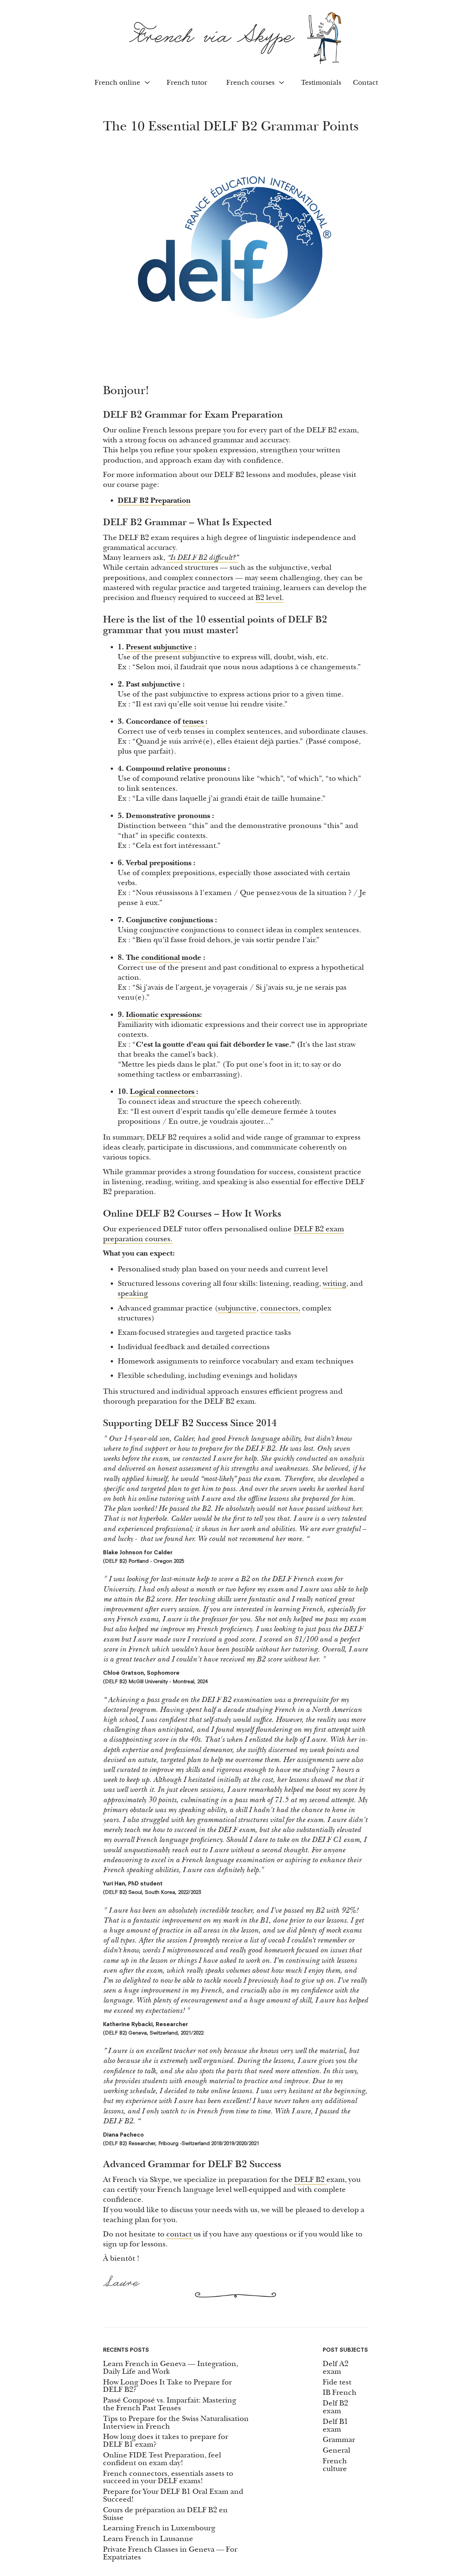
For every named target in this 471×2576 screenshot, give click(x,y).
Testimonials (321, 83)
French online (117, 83)
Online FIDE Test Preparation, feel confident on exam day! (162, 2459)
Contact (365, 83)
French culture (335, 2465)
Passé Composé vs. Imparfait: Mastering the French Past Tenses (170, 2404)
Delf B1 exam (335, 2426)
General (337, 2451)
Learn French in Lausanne (148, 2539)
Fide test (337, 2382)
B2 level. (270, 598)
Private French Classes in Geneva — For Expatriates (170, 2554)
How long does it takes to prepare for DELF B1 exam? (166, 2441)
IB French (340, 2393)
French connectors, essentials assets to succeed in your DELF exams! (168, 2478)
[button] (121, 83)
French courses (250, 83)
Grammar (339, 2440)
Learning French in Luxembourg (159, 2528)
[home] (235, 38)
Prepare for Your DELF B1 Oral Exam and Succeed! (173, 2496)
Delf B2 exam (335, 2407)
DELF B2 (310, 2180)
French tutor (187, 83)
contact (180, 2234)
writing (334, 1283)
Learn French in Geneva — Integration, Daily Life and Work (171, 2368)
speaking (133, 1293)
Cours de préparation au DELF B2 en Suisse (165, 2514)
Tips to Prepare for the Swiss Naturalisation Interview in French (176, 2423)
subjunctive (237, 1308)
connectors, (280, 1308)
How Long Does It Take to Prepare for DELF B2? (167, 2386)
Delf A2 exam (336, 2368)
